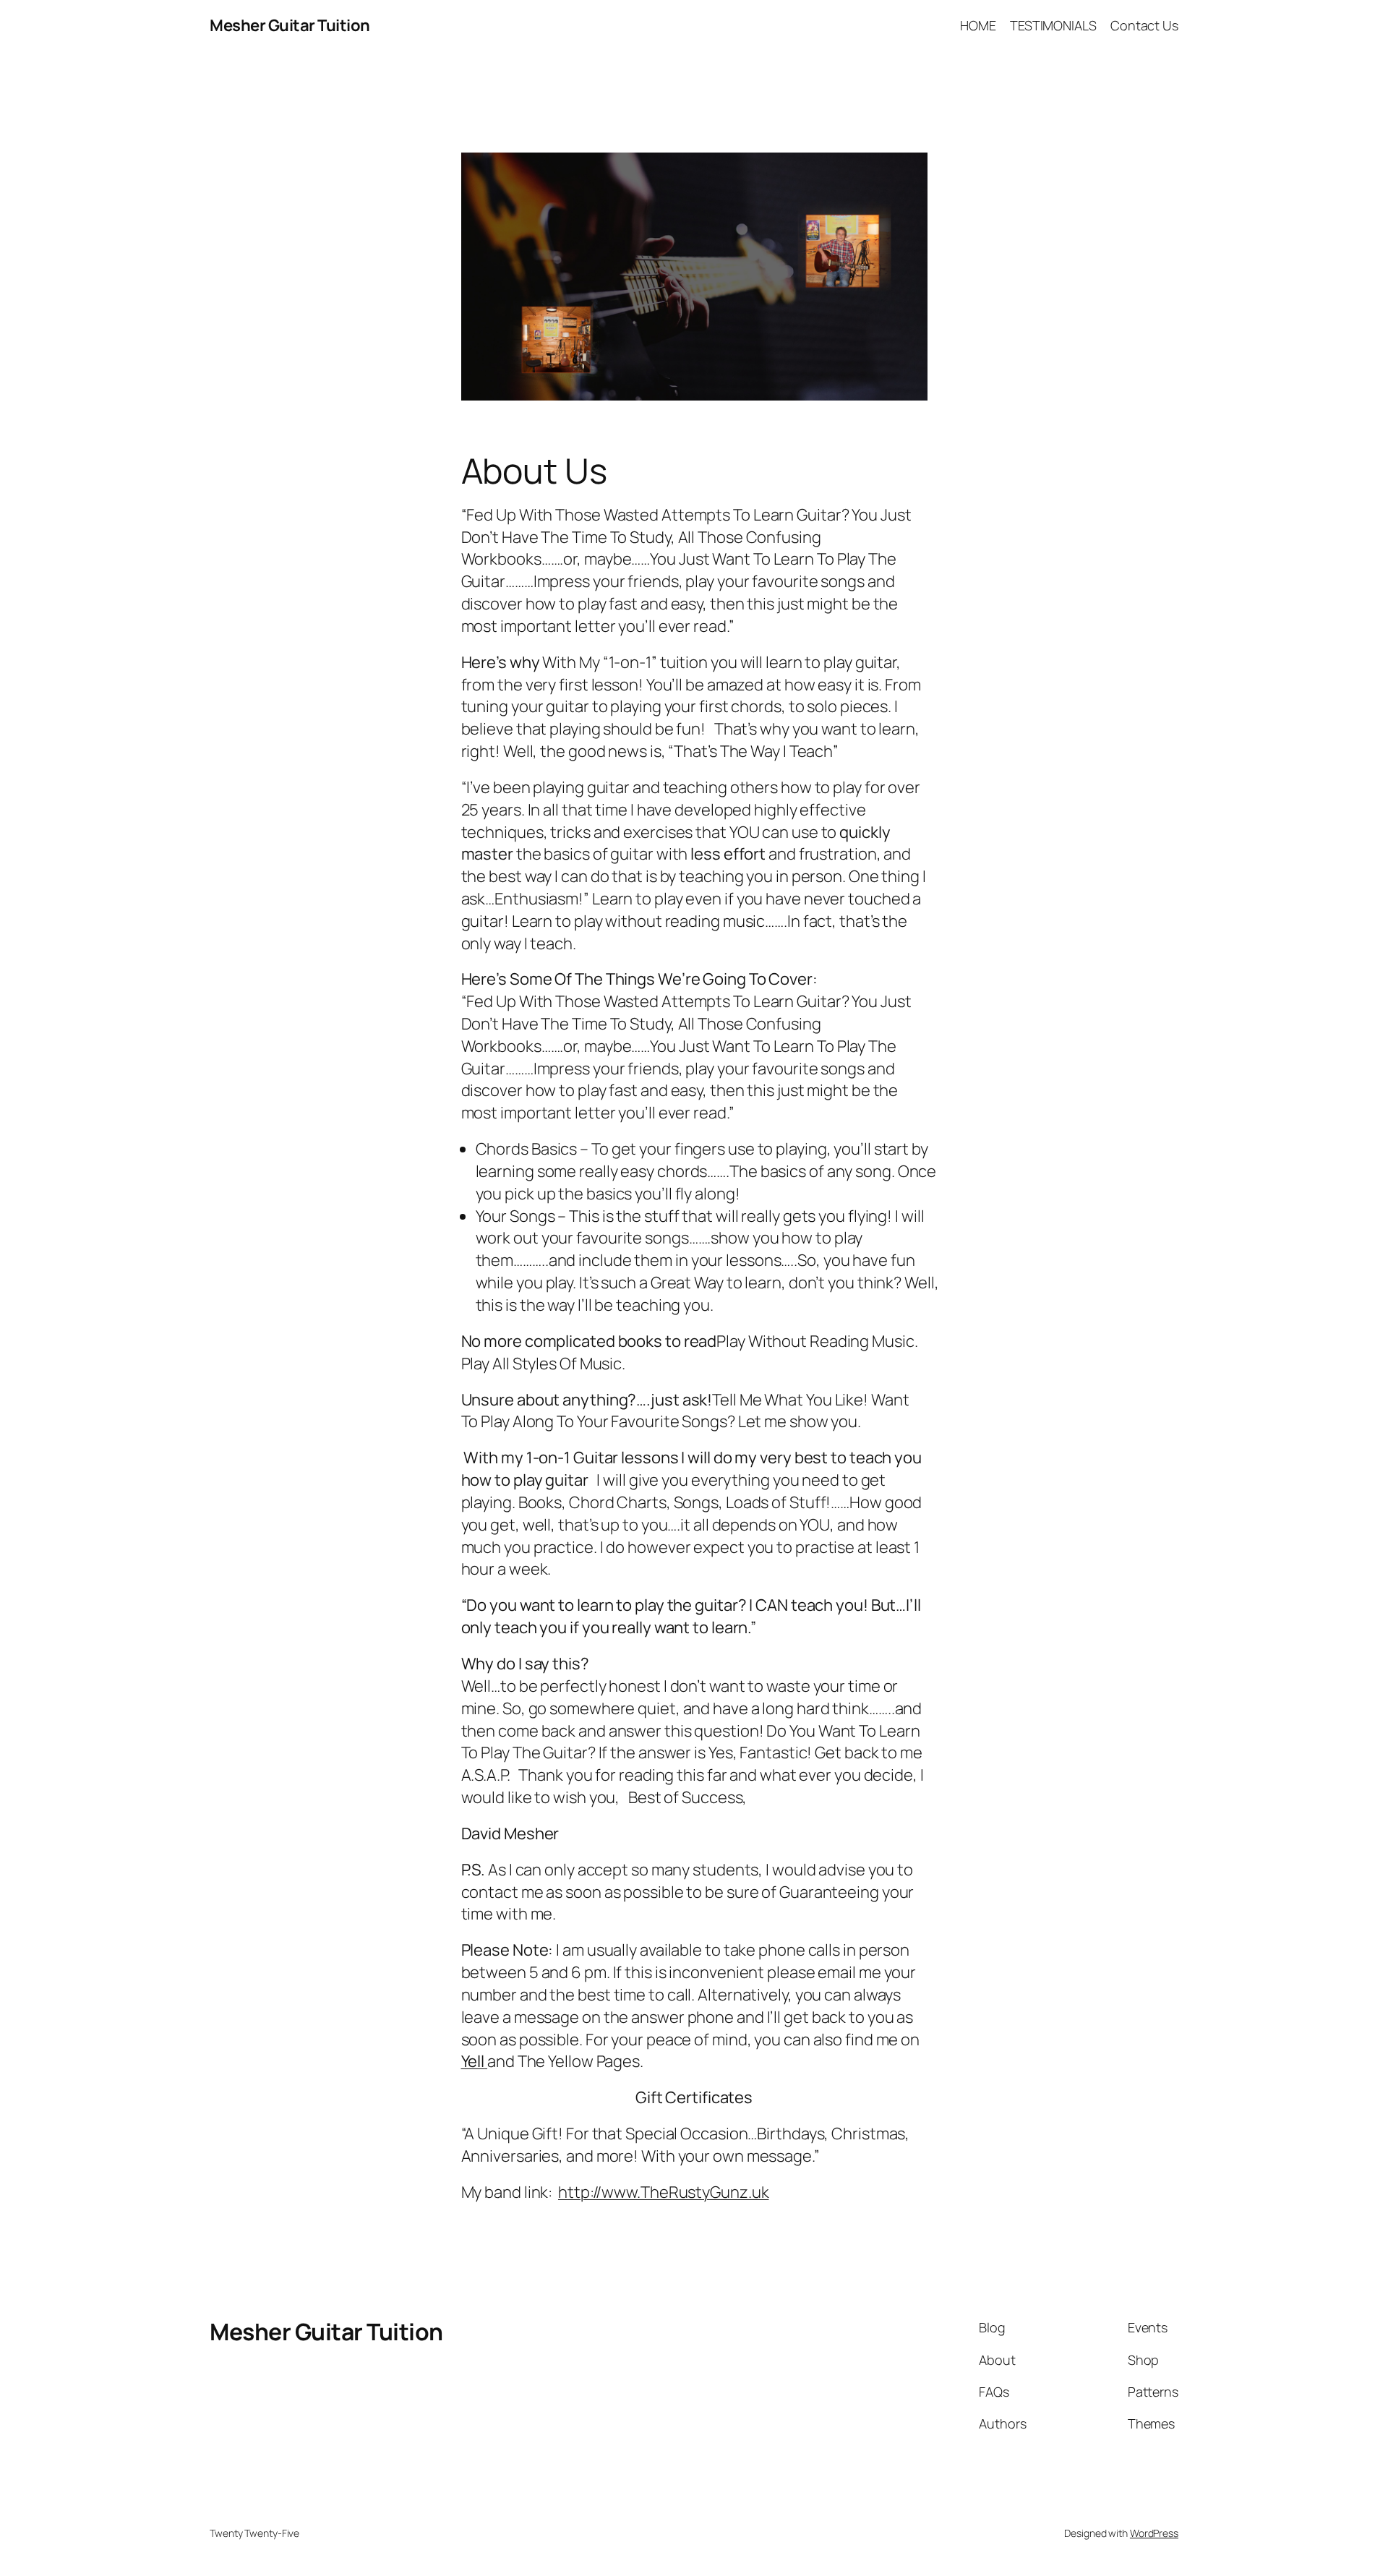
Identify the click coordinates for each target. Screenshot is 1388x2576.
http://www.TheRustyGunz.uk (663, 2192)
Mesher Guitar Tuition (290, 25)
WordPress (1154, 2533)
